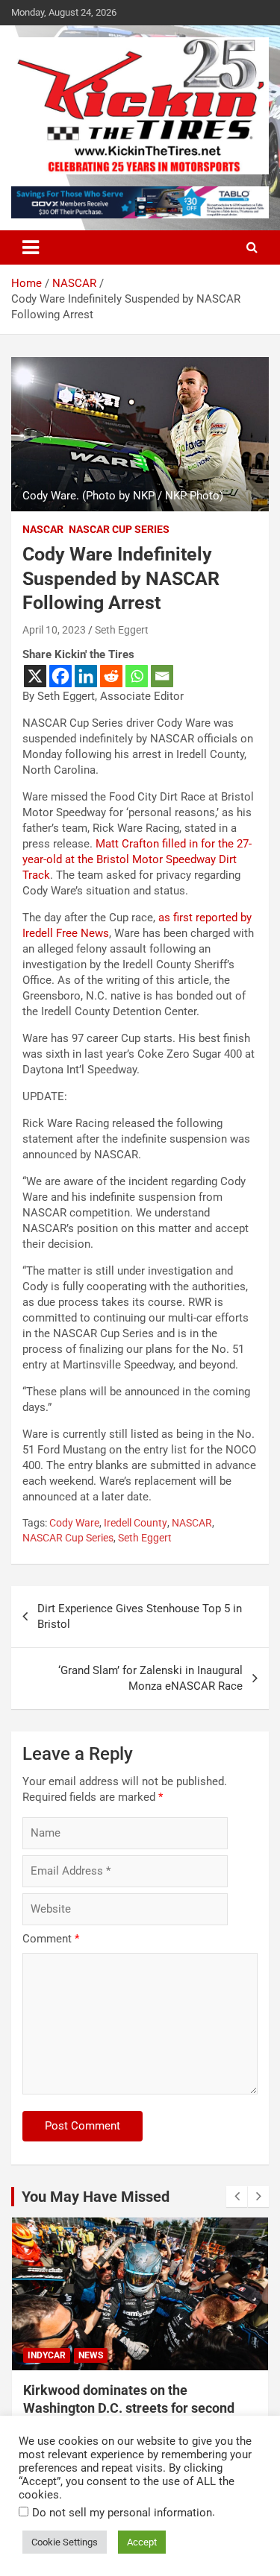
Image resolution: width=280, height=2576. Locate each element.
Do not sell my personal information (122, 2513)
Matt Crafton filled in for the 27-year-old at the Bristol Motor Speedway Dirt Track (137, 859)
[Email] (162, 676)
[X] (35, 676)
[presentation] (237, 2197)
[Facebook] (60, 676)
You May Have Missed (96, 2197)
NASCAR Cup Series (119, 529)
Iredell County (136, 1523)
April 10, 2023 (54, 630)
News (91, 2355)
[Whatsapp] (137, 676)
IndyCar (47, 2355)
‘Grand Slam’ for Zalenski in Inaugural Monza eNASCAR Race (150, 1678)
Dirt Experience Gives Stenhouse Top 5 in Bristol (140, 1616)
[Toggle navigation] (31, 247)
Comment (51, 1939)
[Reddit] (111, 676)
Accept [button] (142, 2542)
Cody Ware (74, 1523)
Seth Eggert (122, 630)
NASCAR (43, 529)
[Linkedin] (86, 676)
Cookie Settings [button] (65, 2542)
